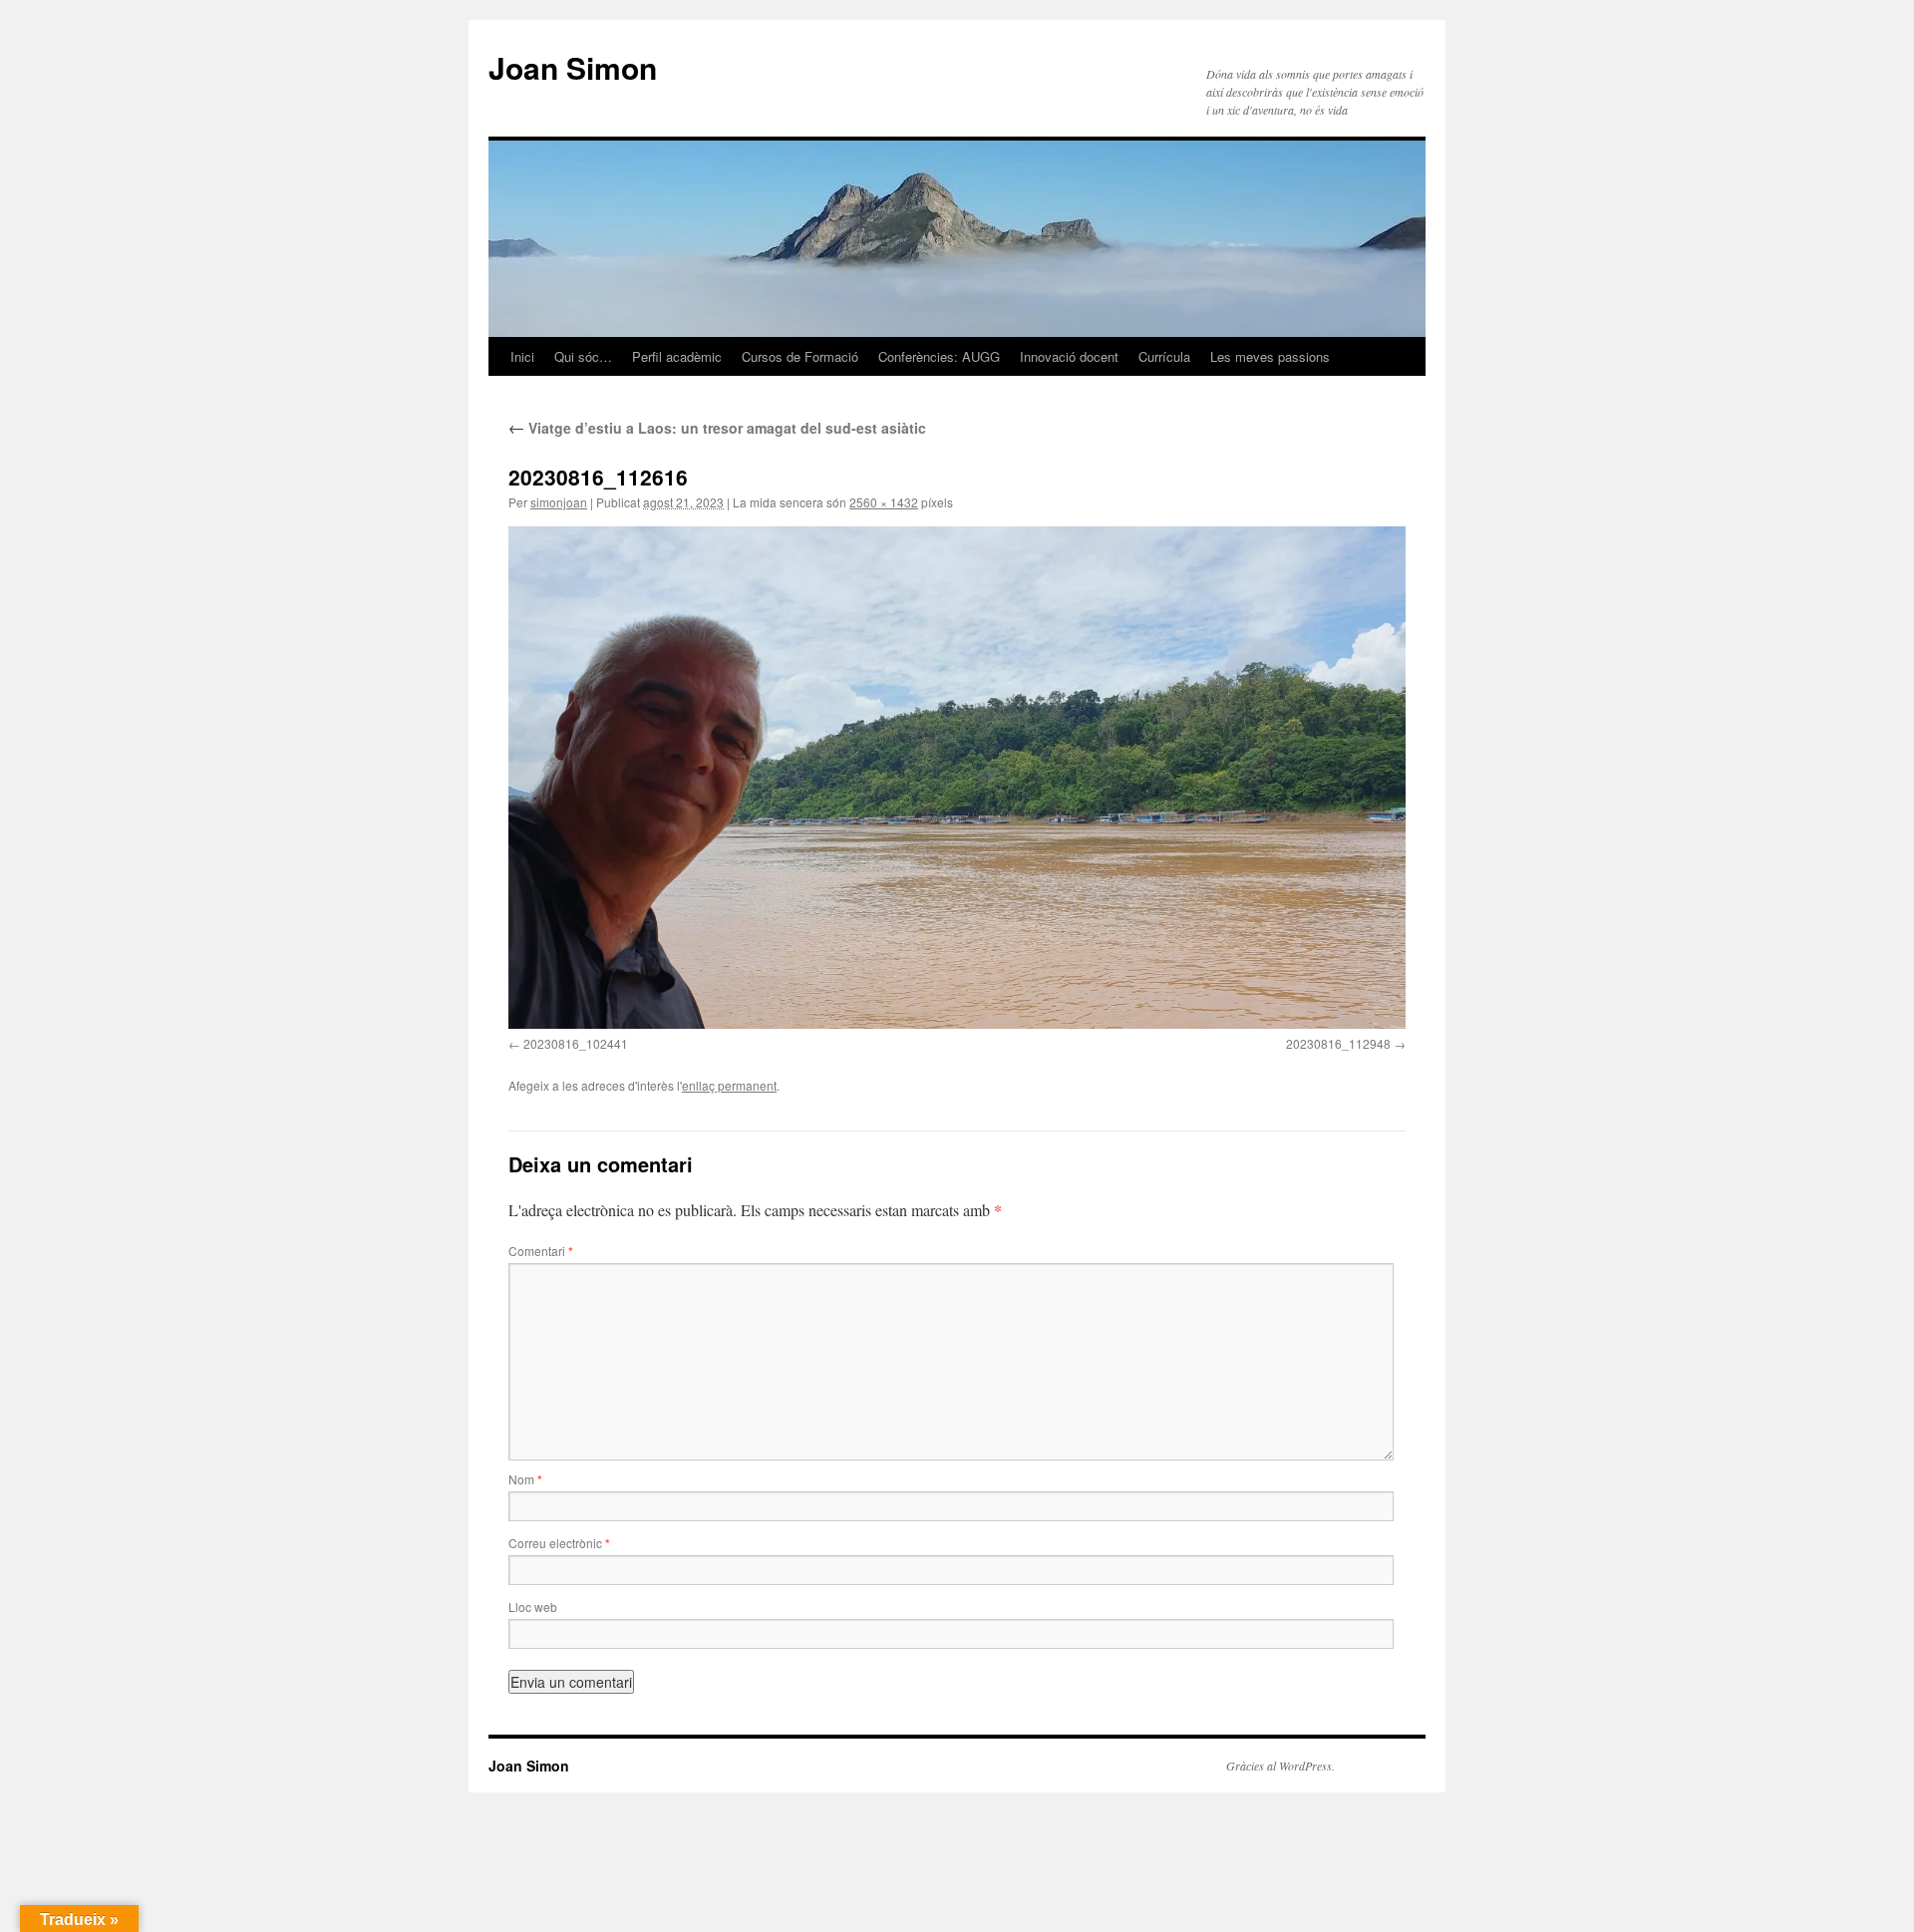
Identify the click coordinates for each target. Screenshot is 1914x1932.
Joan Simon (573, 67)
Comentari (541, 1251)
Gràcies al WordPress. (1280, 1766)
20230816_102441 (576, 1043)
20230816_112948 (1338, 1043)
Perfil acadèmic (677, 356)
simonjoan (559, 502)
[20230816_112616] (957, 777)
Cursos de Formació (800, 356)
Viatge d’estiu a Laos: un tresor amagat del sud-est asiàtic (717, 428)
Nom (525, 1479)
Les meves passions (1270, 356)
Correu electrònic (559, 1543)
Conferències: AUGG (939, 356)
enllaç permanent (729, 1085)
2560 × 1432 (884, 502)
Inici (522, 356)
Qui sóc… (583, 356)
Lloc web (533, 1607)
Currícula (1164, 356)
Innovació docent (1069, 356)
